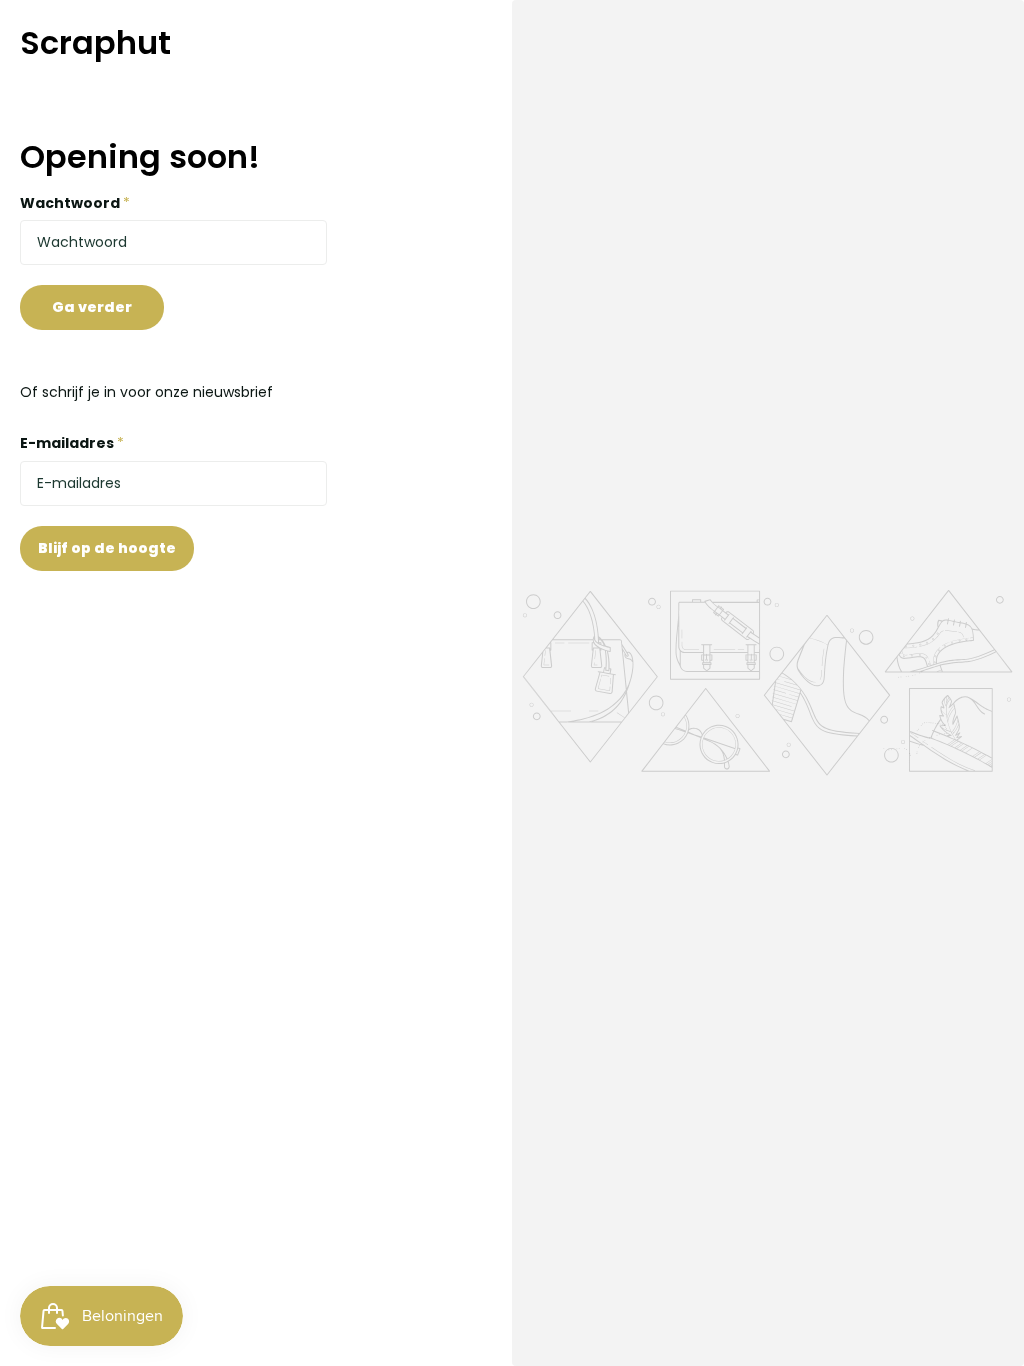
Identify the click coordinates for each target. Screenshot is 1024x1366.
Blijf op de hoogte (107, 548)
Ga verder (92, 307)
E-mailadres (72, 443)
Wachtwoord (75, 203)
